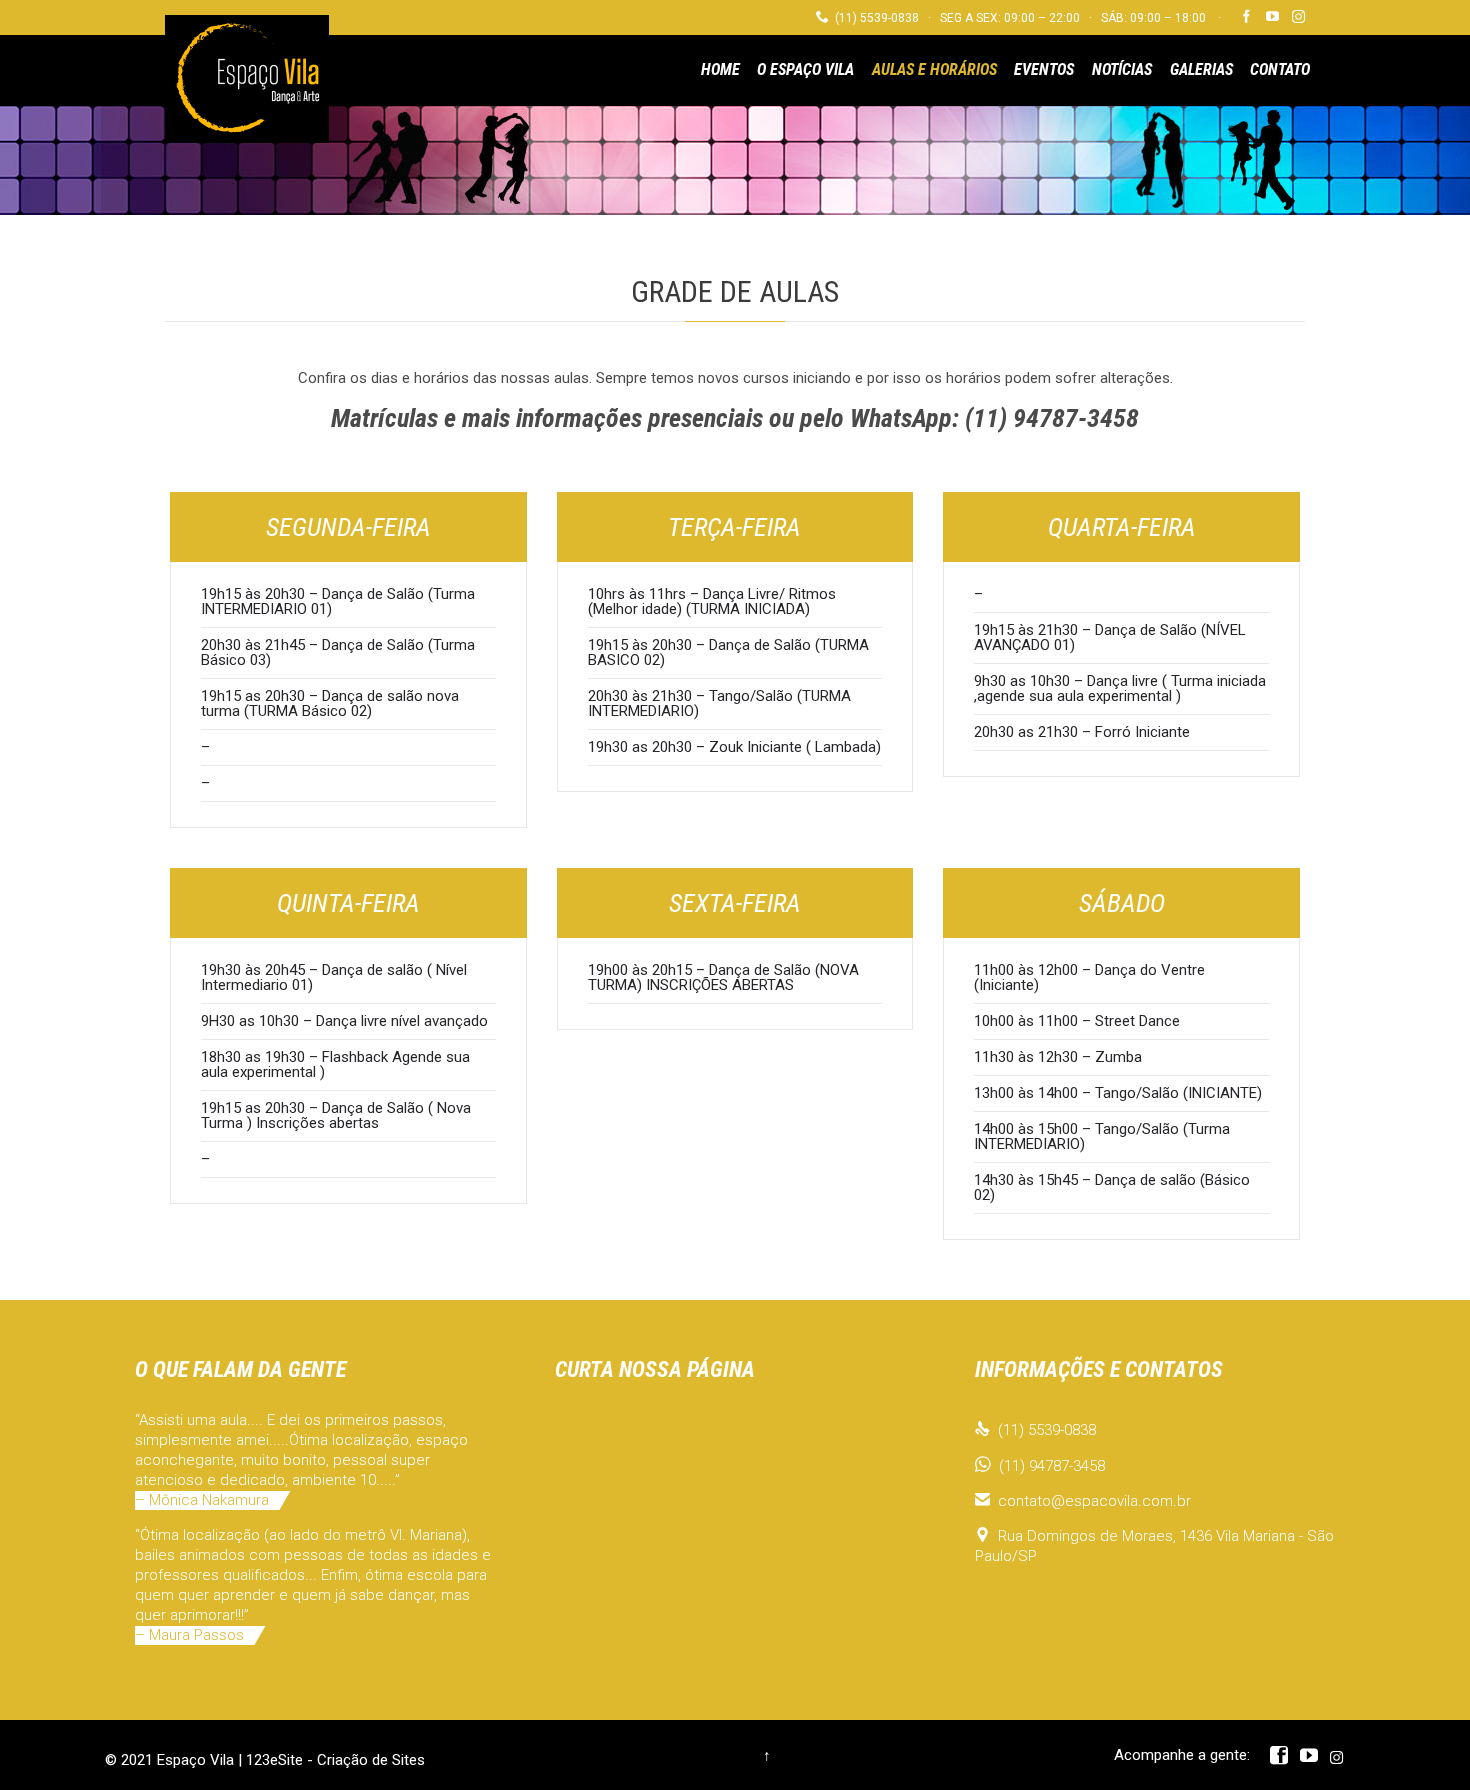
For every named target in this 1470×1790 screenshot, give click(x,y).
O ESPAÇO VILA (805, 69)
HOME (720, 69)
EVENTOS (1044, 69)
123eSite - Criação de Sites (335, 1760)
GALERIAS (1201, 69)
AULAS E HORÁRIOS (934, 69)
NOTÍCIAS (1122, 69)
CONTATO (1280, 69)
